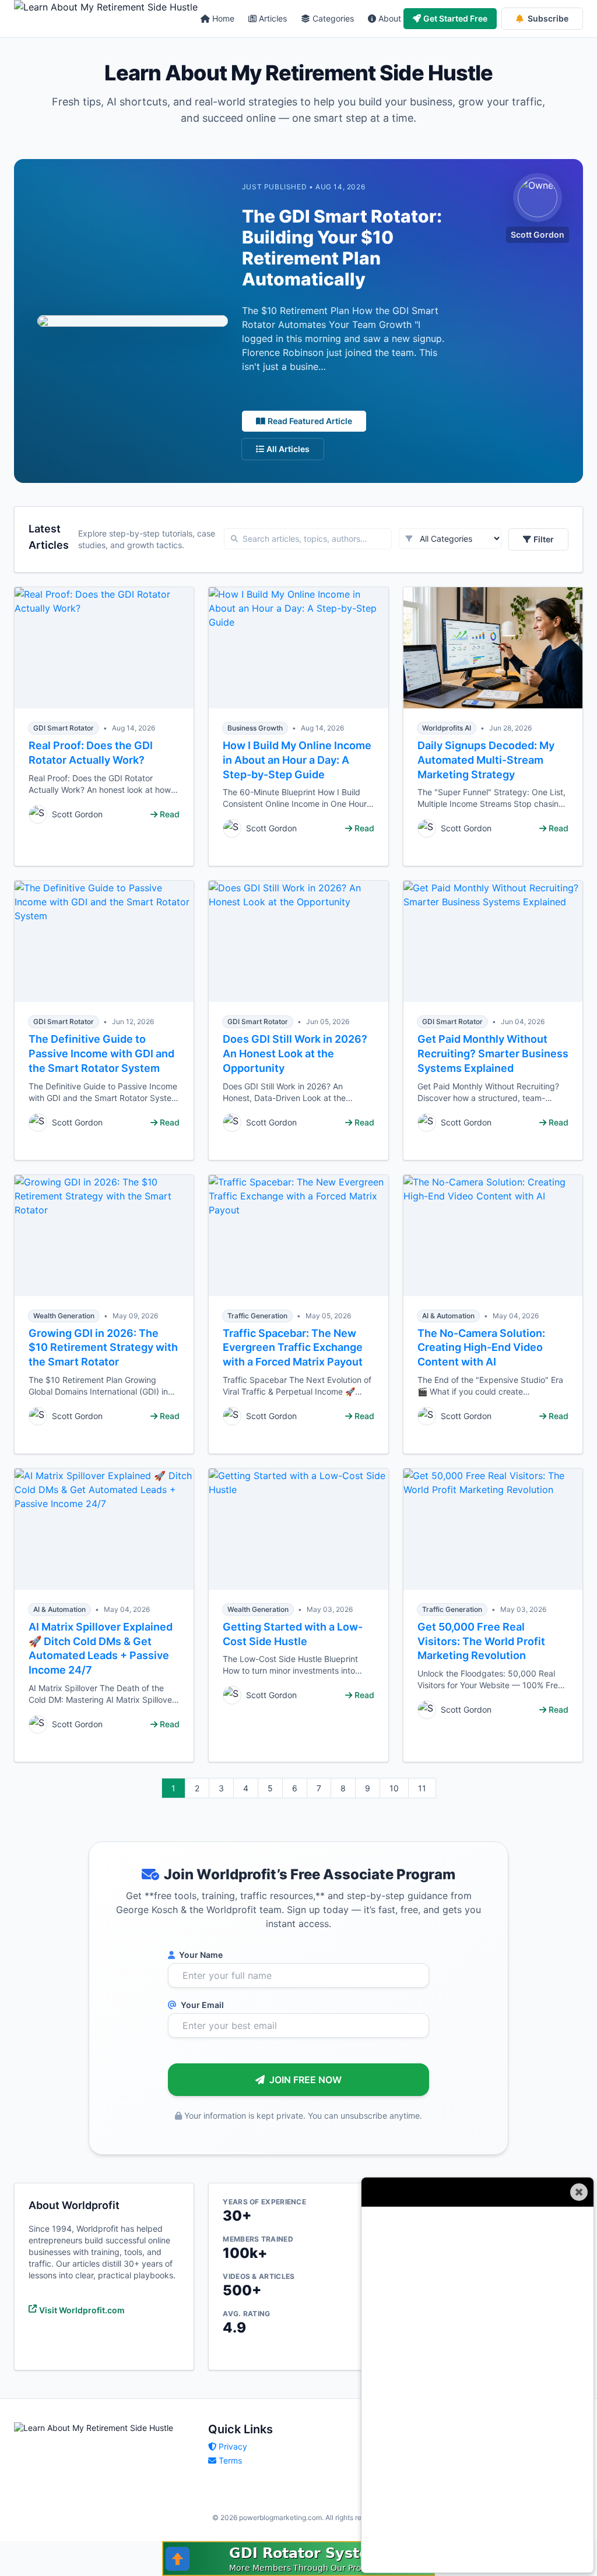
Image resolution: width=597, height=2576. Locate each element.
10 (394, 1788)
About (390, 18)
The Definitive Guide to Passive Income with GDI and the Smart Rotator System (101, 1054)
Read (170, 814)
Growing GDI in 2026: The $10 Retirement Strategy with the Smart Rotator (103, 1348)
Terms (230, 2460)
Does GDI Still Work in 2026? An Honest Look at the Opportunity (295, 1054)
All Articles (288, 449)
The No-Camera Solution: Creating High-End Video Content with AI (481, 1348)
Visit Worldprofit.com (82, 2310)
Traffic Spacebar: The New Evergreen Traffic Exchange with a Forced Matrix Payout (293, 1348)
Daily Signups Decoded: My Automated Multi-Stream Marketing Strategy (486, 760)
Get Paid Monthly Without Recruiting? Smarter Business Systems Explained (493, 1054)
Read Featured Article (310, 421)
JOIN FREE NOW (305, 2080)
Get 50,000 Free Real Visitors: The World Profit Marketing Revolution (481, 1641)
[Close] (579, 2192)
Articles (273, 18)
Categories (333, 18)
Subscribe (548, 18)
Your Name (200, 1955)
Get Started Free (455, 18)
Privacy (233, 2446)
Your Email (201, 2005)
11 (422, 1788)
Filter (544, 539)
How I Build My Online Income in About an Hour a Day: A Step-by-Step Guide (297, 760)
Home (223, 18)
